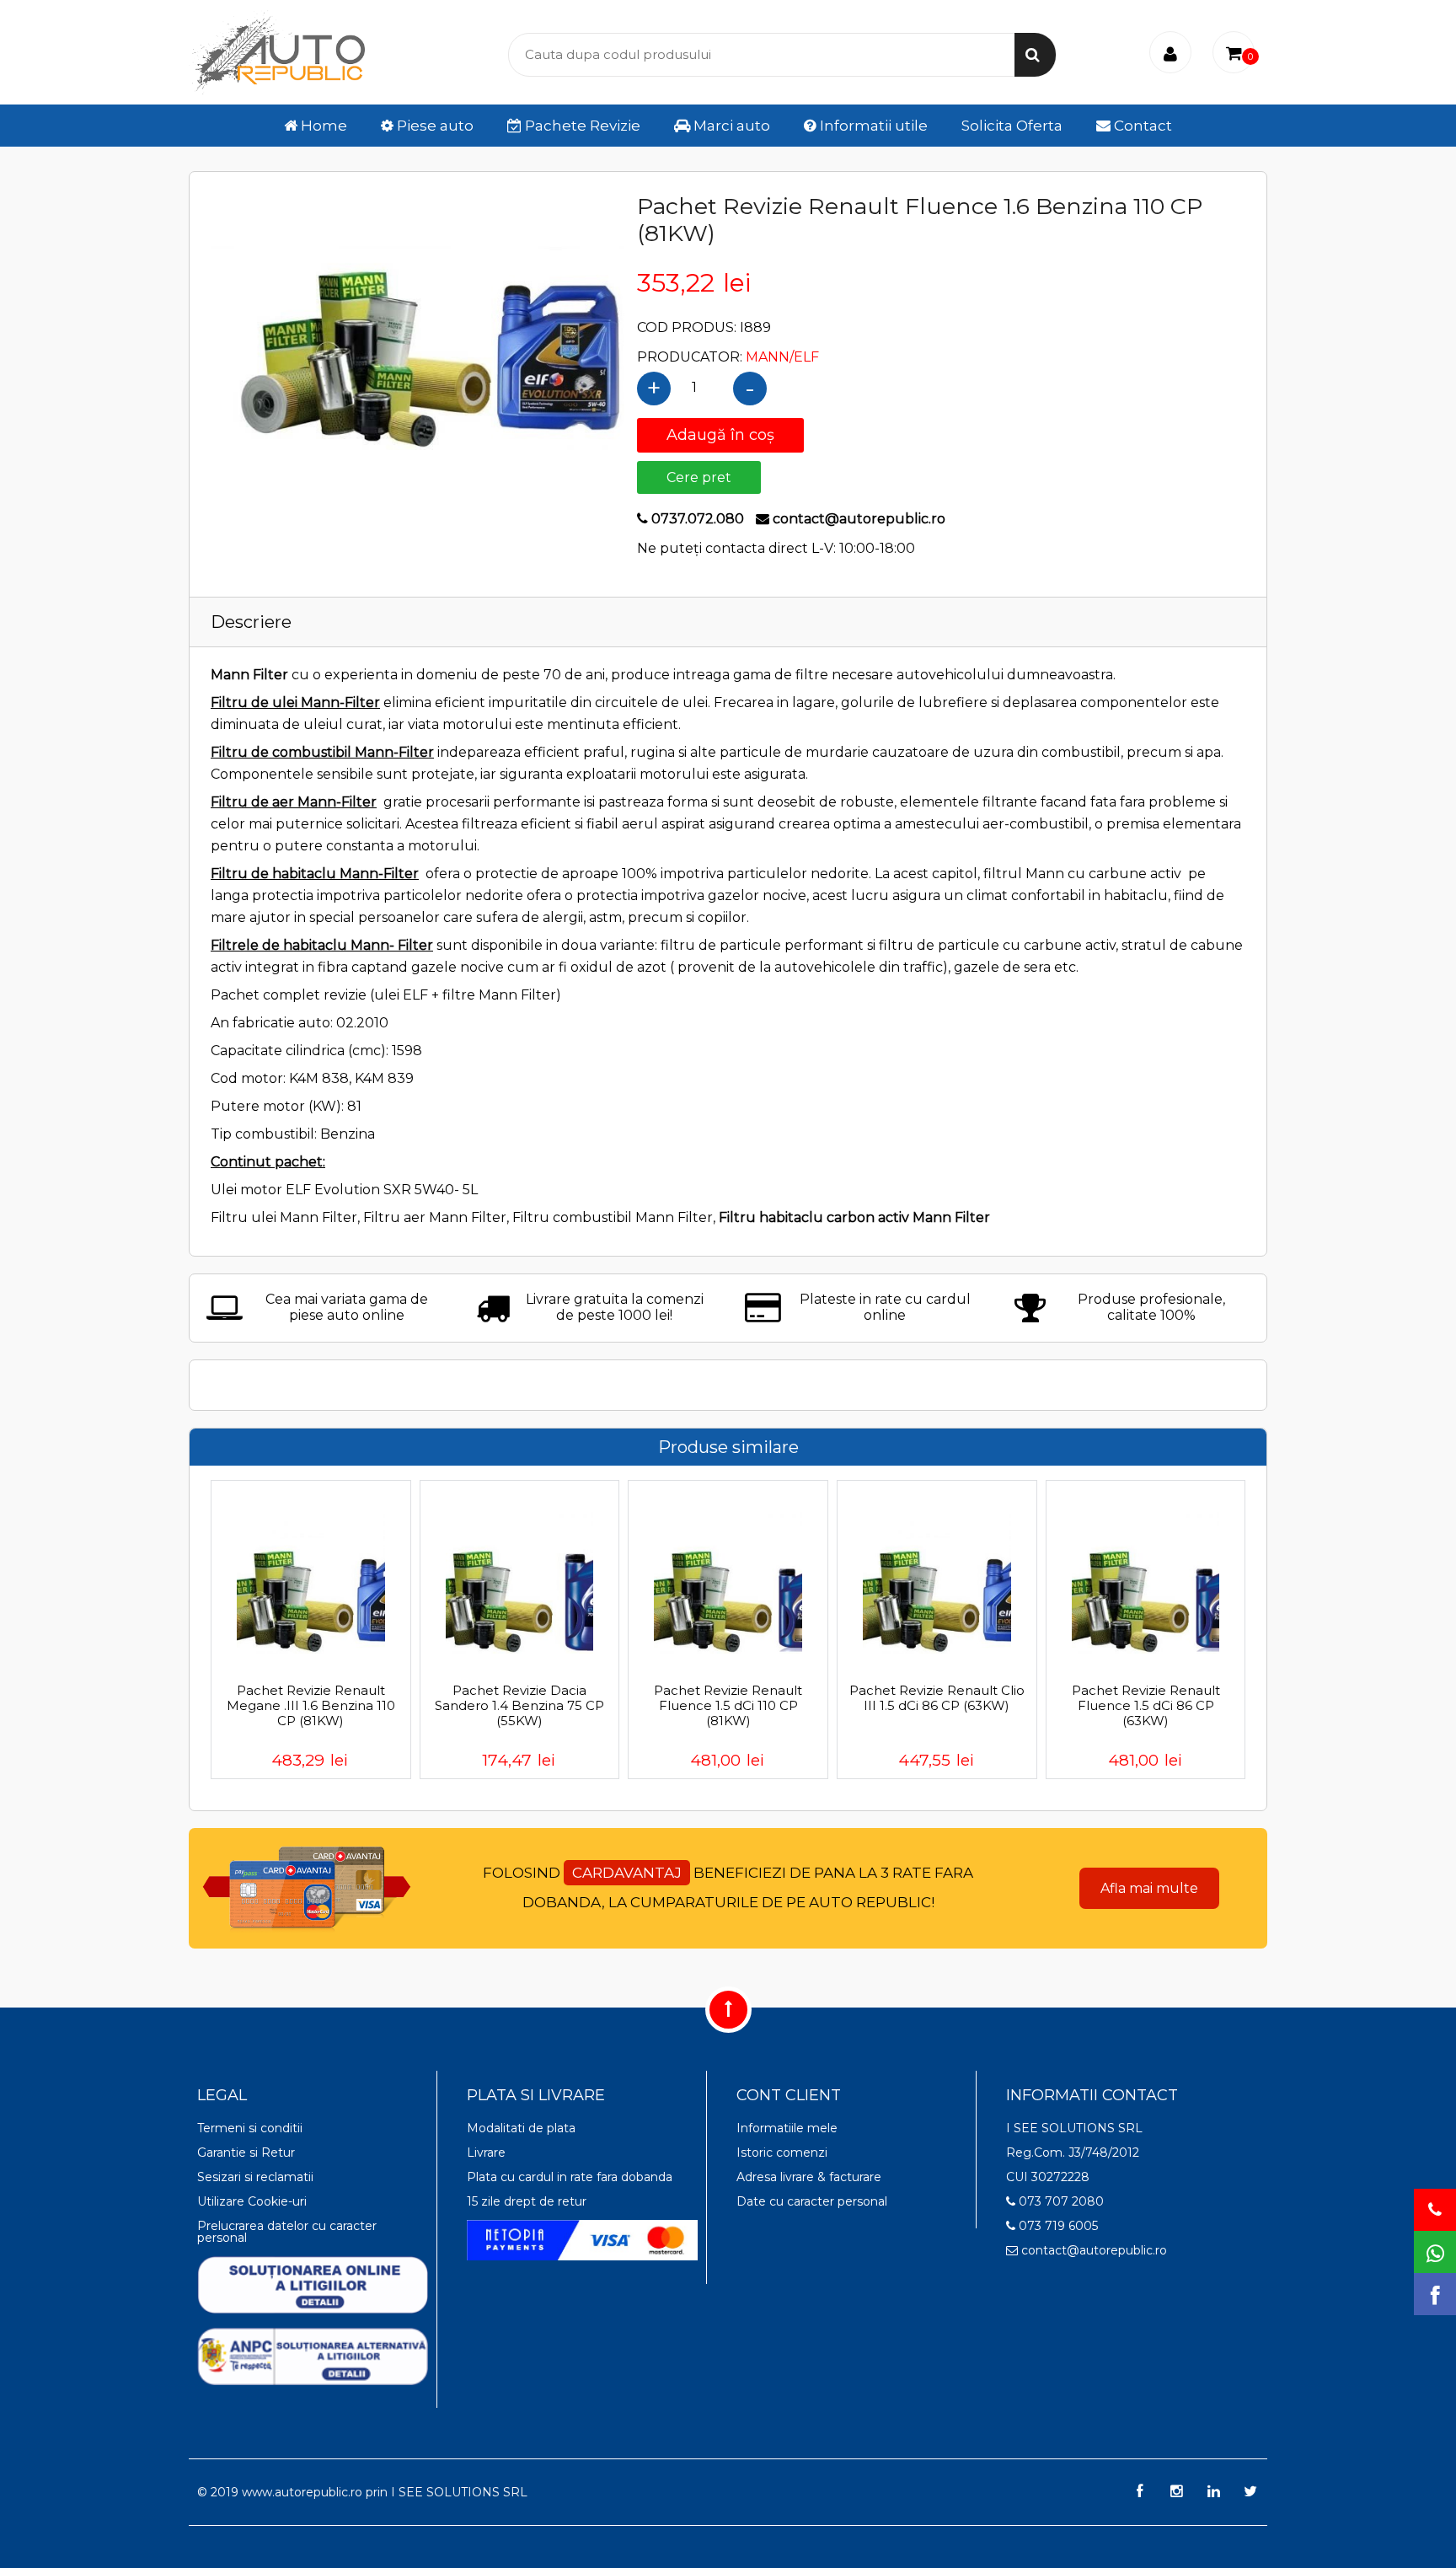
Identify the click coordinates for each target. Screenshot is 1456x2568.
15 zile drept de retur (527, 2201)
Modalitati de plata (521, 2128)
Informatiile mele (787, 2128)
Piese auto (434, 126)
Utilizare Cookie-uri (252, 2201)
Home (322, 126)
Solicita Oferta (1012, 126)
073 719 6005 (1057, 2226)
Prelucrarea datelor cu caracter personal (287, 2232)
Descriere (251, 622)
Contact (1141, 126)
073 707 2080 (1060, 2201)
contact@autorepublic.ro (1092, 2250)
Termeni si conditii (250, 2128)
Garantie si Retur (246, 2153)
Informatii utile (872, 126)
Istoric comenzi (782, 2153)
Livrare (486, 2153)
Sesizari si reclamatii (255, 2177)
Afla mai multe (1149, 1888)
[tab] (728, 622)
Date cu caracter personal (812, 2201)
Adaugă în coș (720, 435)
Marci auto (730, 126)
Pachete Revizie (581, 126)
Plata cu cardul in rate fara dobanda (570, 2177)
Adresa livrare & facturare (809, 2177)
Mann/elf (782, 357)
